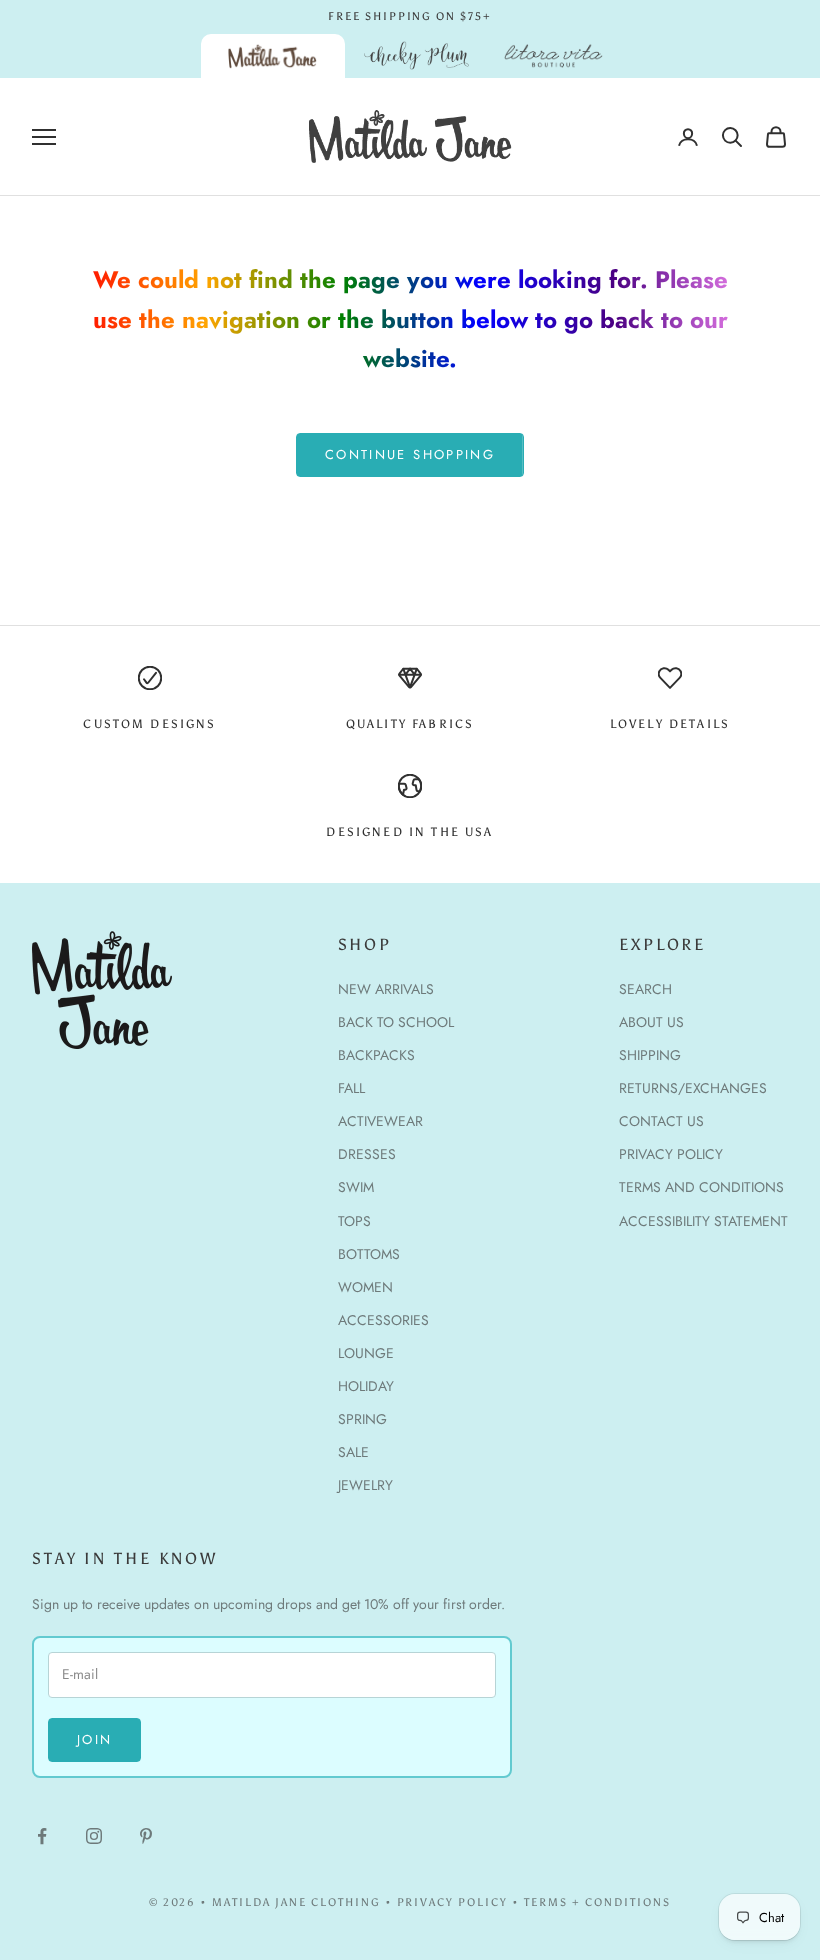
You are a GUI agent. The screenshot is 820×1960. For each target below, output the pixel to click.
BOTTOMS (369, 1254)
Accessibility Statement (703, 1221)
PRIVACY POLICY (453, 1902)
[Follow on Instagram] (94, 1836)
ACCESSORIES (383, 1320)
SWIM (356, 1187)
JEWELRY (365, 1485)
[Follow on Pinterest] (146, 1836)
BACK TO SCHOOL (396, 1022)
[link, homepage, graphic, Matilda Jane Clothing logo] (273, 56)
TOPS (354, 1221)
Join (94, 1739)
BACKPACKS (376, 1055)
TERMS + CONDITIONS (597, 1902)
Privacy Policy (671, 1154)
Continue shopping (410, 454)
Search (645, 989)
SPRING (362, 1419)
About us (651, 1022)
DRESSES (367, 1154)
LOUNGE (366, 1353)
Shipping (650, 1055)
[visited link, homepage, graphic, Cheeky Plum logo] (417, 56)
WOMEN (365, 1287)
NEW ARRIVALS (386, 989)
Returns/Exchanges (693, 1088)
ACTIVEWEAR (380, 1121)
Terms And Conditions (701, 1187)
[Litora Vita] (553, 56)
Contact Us (661, 1121)
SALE (353, 1452)
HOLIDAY (366, 1386)
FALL (351, 1088)
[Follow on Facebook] (42, 1836)
